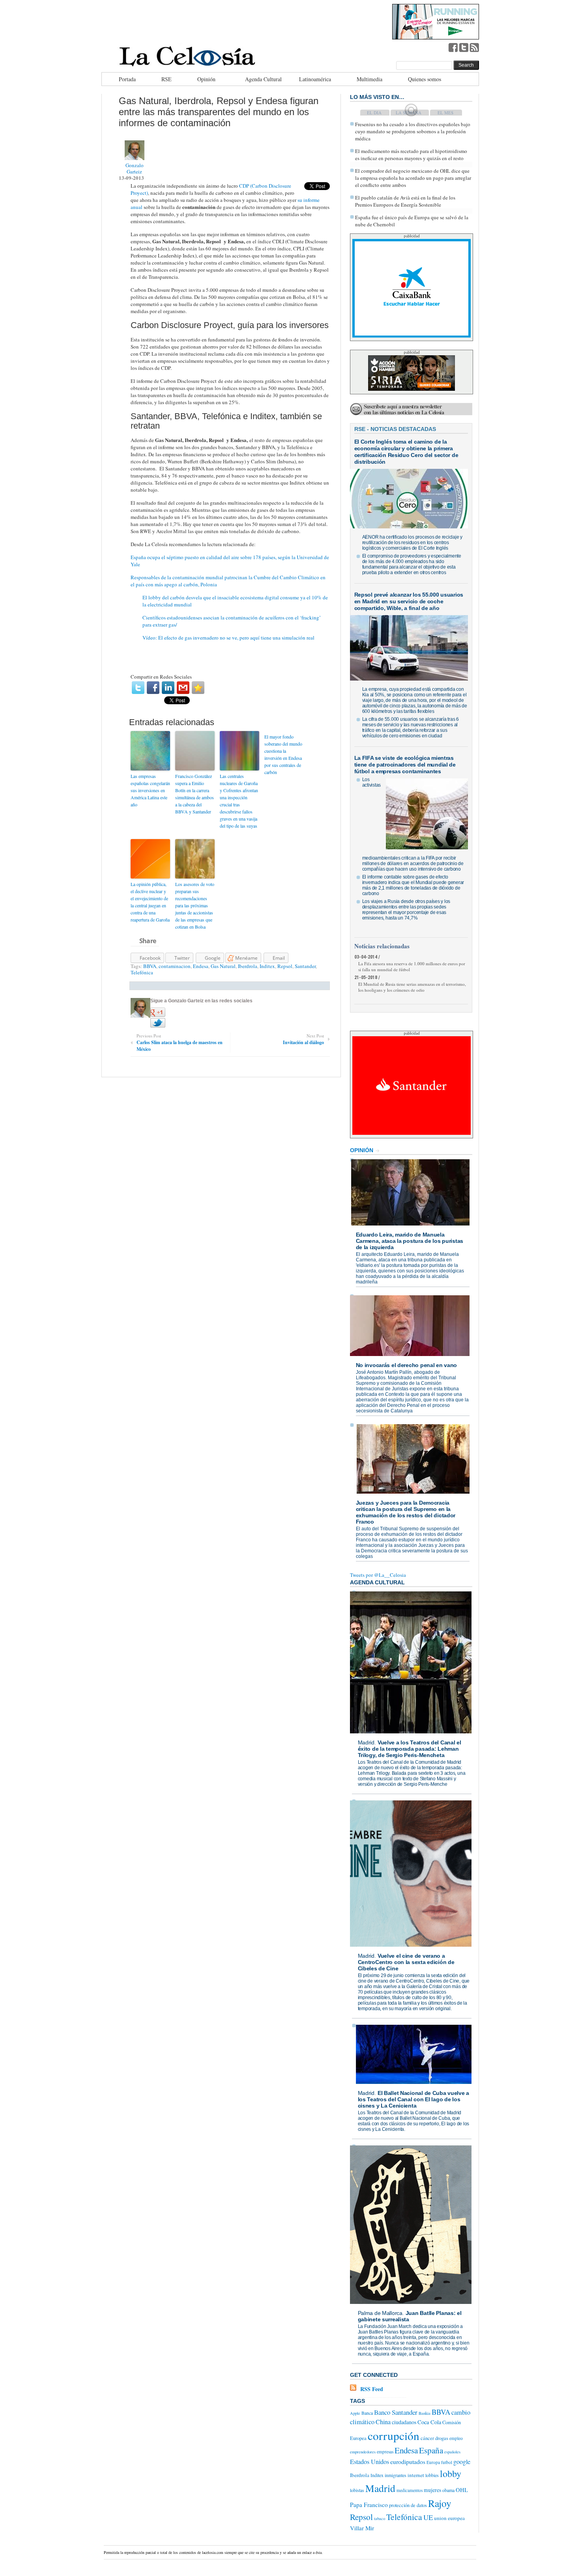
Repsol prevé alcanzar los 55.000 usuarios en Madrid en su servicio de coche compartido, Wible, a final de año (409, 601)
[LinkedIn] (168, 688)
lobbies (432, 2475)
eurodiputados (408, 2461)
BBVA (150, 966)
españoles (452, 2452)
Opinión (206, 79)
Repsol (285, 966)
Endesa (201, 966)
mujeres (432, 2490)
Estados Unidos (370, 2462)
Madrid (366, 1742)
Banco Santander (396, 2412)
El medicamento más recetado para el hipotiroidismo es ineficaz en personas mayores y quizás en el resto (411, 155)
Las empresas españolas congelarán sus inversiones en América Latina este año (150, 790)
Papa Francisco (369, 2505)
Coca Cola (429, 2422)
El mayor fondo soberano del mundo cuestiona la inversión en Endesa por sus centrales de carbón (283, 754)
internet (416, 2475)
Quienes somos (425, 79)
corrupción (394, 2435)
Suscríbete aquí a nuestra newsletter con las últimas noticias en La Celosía (404, 409)
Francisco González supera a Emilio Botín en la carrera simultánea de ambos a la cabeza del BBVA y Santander (195, 794)
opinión (362, 1150)
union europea (449, 2518)
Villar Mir (362, 2528)
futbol (447, 2462)
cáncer (427, 2438)
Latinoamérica (315, 79)
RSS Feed (372, 2389)
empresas (385, 2452)
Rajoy (440, 2503)
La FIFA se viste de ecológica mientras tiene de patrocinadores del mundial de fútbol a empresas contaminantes (405, 765)
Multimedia (370, 79)
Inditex (267, 966)
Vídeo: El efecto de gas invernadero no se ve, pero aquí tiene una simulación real (228, 638)
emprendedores (363, 2452)
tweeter (464, 47)
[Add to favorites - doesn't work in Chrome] (198, 688)
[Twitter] (138, 688)
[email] (183, 688)
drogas (442, 2438)
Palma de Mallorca (380, 2313)
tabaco (380, 2518)
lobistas (357, 2490)
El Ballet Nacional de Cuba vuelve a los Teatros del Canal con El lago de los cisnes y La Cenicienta (414, 2099)
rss (474, 47)
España (431, 2450)
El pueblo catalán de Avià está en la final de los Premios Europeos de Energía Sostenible (405, 201)
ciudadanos (404, 2422)
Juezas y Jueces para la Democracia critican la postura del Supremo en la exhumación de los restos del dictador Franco (406, 1512)
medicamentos (410, 2490)
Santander (305, 966)
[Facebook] (153, 688)
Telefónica (142, 972)
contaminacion (175, 966)
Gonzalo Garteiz (135, 168)
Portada (127, 79)
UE (428, 2517)
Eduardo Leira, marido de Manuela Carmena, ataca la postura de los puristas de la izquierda (410, 1241)
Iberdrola (248, 966)
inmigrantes (396, 2475)
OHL (462, 2490)
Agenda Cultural (263, 79)
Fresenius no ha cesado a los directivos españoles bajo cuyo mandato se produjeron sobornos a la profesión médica (413, 131)
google (462, 2462)
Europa (433, 2462)
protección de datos (408, 2505)
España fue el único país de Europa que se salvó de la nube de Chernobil (412, 221)
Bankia (425, 2413)
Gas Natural (223, 966)
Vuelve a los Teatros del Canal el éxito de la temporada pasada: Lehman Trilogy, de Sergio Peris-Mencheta (410, 1749)
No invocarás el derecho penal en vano (407, 1365)
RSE (167, 79)
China (383, 2422)
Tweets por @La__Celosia (378, 1575)
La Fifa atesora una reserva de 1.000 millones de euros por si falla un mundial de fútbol (412, 966)
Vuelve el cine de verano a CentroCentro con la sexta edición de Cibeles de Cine (406, 1962)
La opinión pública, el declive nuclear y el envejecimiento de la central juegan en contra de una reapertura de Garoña (150, 902)
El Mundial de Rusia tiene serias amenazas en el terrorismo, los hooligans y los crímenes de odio (412, 987)
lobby (451, 2473)
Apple (355, 2413)
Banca (367, 2413)
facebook (453, 47)
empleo (456, 2438)
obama (448, 2490)
